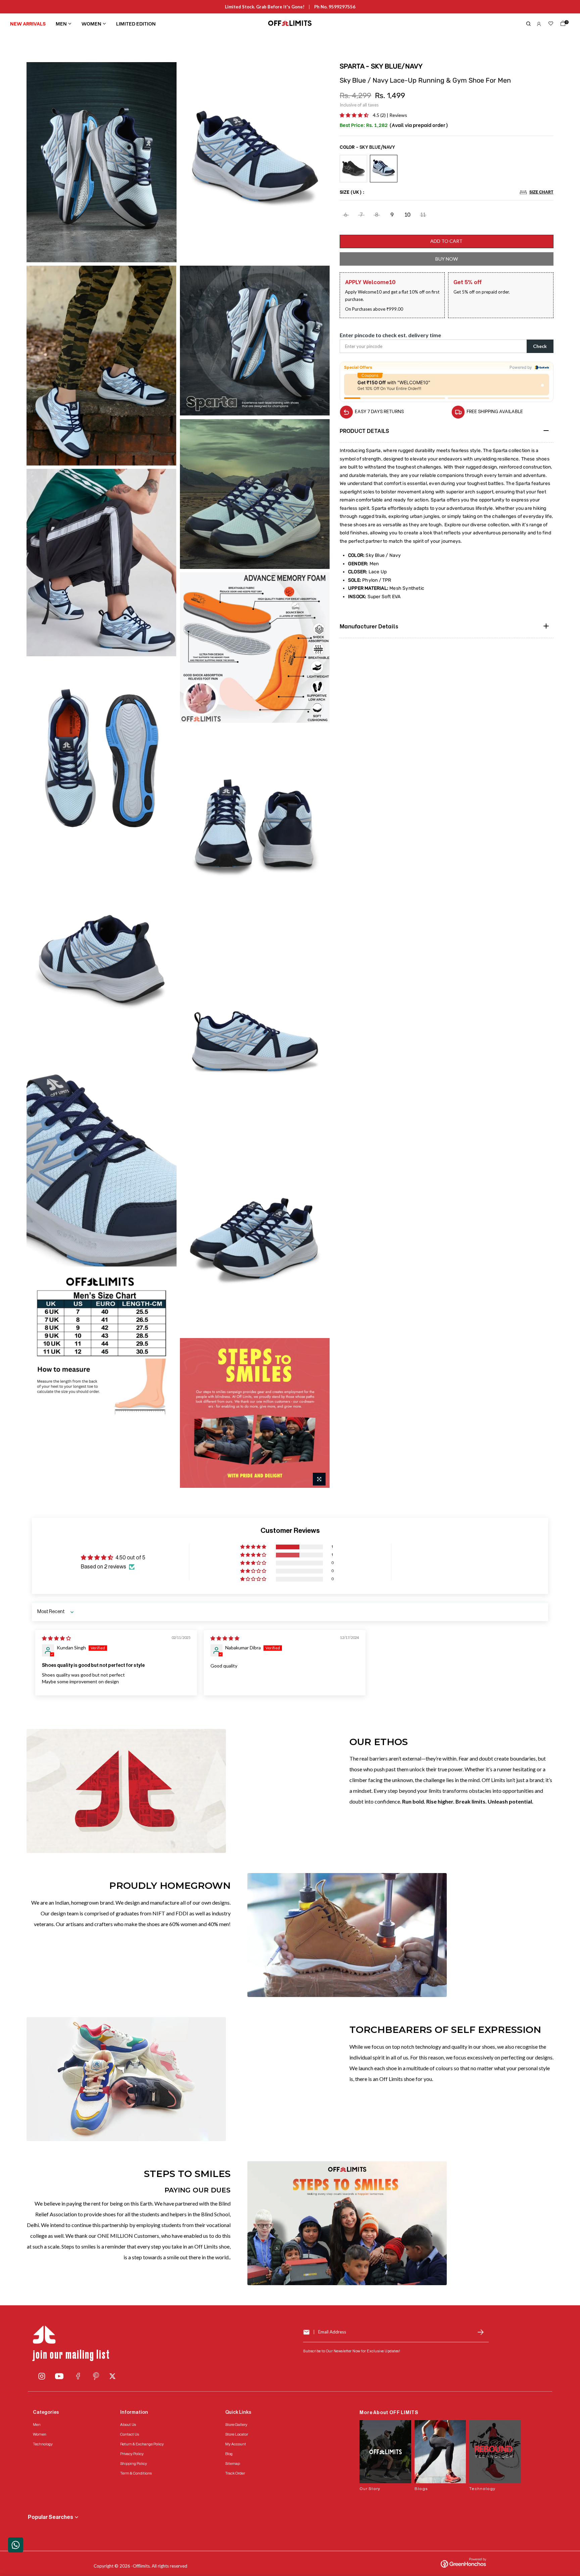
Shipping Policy (134, 2463)
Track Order (235, 2473)
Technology (43, 2444)
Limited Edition (136, 23)
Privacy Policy (132, 2454)
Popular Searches (51, 2517)
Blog (229, 2454)
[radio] (353, 169)
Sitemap (233, 2463)
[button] (355, 115)
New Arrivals (28, 23)
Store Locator (237, 2434)
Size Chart (541, 192)
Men (61, 23)
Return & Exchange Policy (142, 2444)
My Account (236, 2444)
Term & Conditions (136, 2473)
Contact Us (130, 2434)
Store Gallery (236, 2425)
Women (91, 23)
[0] (562, 25)
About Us (128, 2425)
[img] (56, 1638)
